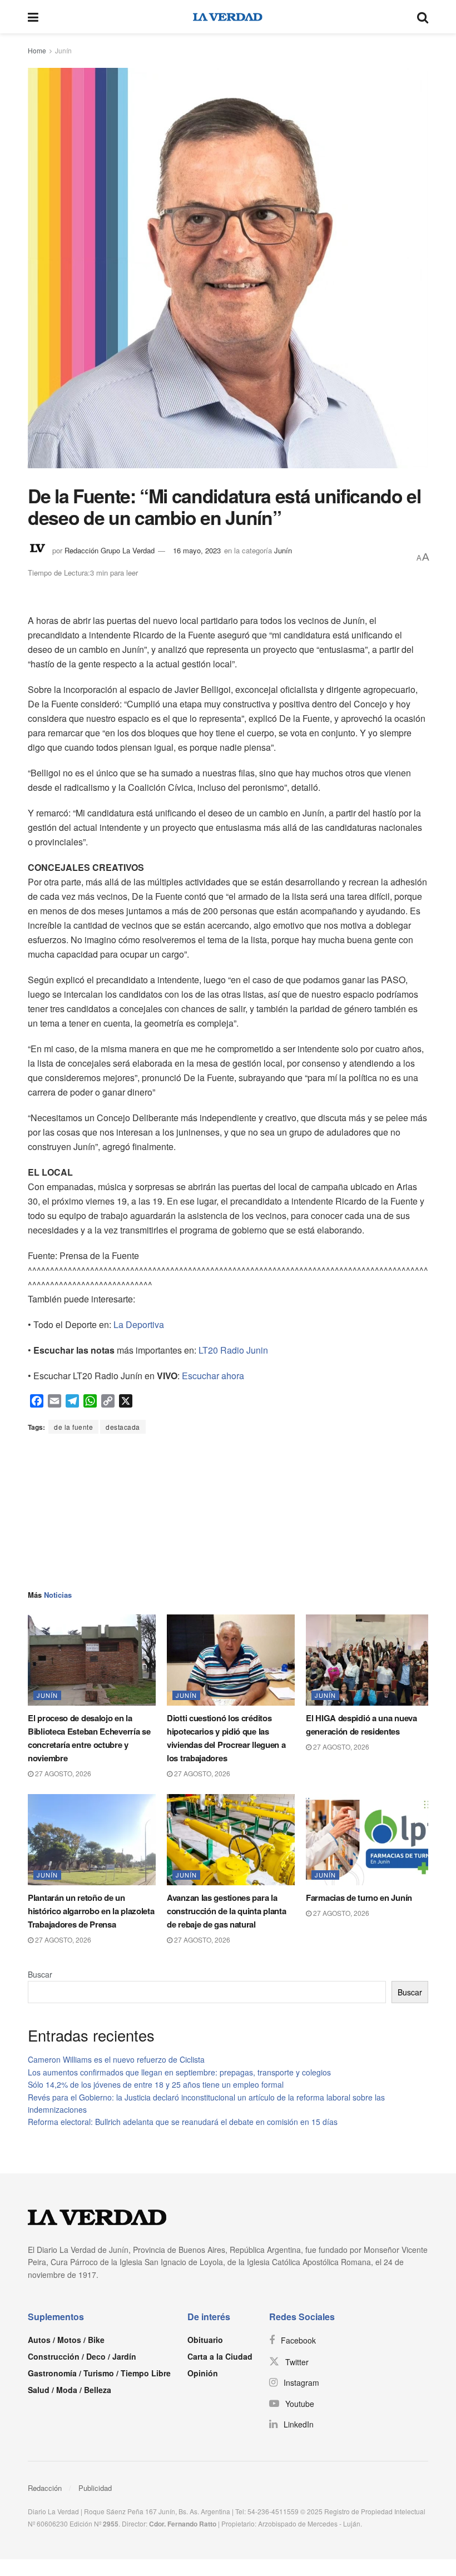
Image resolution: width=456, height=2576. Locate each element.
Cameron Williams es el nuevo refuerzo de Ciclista (116, 2059)
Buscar (40, 1974)
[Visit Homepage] (228, 17)
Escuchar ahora (213, 1376)
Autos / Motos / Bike (66, 2340)
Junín (63, 50)
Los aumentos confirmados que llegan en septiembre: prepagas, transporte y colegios (179, 2072)
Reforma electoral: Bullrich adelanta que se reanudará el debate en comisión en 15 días (183, 2122)
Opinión (203, 2373)
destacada (123, 1427)
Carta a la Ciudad (220, 2356)
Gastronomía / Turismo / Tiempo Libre (99, 2373)
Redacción (45, 2488)
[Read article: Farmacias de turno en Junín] (370, 1840)
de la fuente (73, 1427)
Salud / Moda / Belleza (70, 2390)
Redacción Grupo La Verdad (110, 550)
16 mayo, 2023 (197, 550)
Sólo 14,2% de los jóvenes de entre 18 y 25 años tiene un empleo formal (156, 2084)
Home (37, 50)
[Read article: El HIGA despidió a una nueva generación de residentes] (370, 1660)
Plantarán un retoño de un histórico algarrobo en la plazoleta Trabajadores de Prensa (91, 1911)
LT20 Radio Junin (233, 1350)
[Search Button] (423, 17)
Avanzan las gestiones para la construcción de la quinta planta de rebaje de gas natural (226, 1911)
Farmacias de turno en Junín (359, 1898)
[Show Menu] (33, 17)
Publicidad (95, 2488)
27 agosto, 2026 (62, 1773)
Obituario (205, 2340)
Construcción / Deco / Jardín (82, 2356)
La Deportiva (139, 1324)
